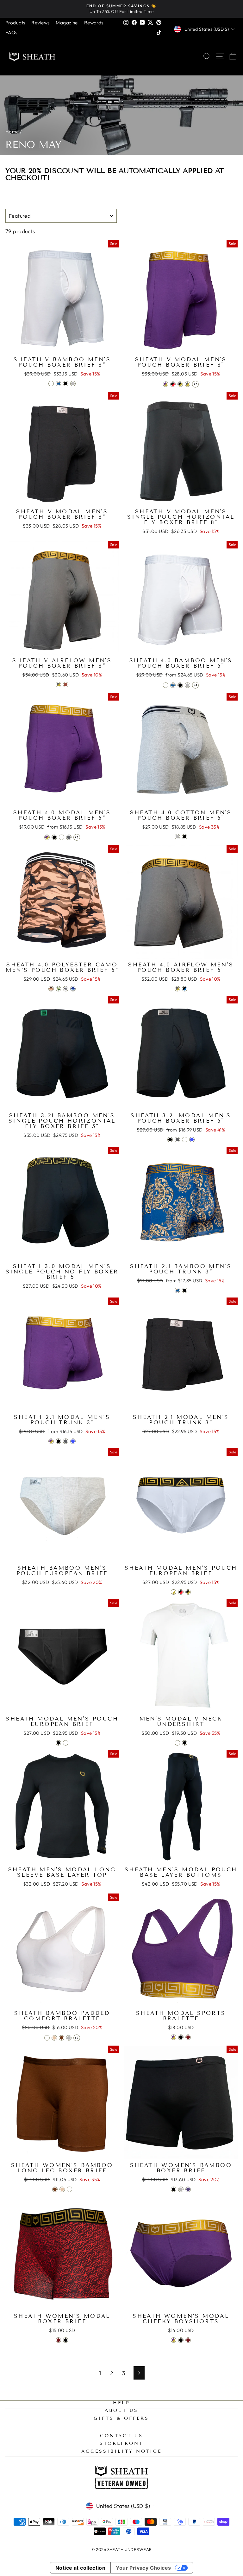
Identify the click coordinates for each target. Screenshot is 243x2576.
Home (12, 132)
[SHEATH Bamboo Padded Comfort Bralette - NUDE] (54, 2038)
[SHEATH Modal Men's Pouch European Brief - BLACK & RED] (181, 1592)
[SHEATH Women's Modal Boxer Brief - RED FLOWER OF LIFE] (58, 2340)
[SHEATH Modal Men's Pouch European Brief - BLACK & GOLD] (188, 1592)
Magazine (67, 23)
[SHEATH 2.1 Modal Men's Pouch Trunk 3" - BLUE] (73, 1441)
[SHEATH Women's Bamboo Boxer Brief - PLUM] (188, 2189)
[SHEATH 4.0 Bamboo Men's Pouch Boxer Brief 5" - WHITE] (166, 685)
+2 (77, 2038)
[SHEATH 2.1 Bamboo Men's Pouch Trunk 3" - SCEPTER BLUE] (177, 1290)
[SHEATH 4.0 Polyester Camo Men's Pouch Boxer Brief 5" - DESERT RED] (51, 989)
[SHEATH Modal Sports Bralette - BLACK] (181, 2037)
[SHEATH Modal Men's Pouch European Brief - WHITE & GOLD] (174, 1592)
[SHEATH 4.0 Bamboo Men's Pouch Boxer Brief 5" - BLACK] (180, 685)
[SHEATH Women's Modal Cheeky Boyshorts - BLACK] (181, 2340)
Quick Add (62, 346)
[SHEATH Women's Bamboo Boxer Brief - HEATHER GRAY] (181, 2189)
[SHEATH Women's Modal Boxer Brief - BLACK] (66, 2340)
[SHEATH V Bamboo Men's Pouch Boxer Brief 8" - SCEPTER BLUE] (58, 384)
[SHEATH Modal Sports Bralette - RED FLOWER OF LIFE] (188, 2037)
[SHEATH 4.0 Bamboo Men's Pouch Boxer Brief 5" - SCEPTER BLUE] (173, 685)
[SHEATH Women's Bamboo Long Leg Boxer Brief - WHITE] (69, 2189)
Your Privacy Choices (143, 2568)
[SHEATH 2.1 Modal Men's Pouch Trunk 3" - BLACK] (58, 1441)
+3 (196, 384)
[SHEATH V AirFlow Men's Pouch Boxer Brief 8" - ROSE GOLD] (66, 685)
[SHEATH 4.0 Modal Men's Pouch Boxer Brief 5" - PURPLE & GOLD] (47, 837)
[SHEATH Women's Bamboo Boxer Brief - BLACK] (174, 2189)
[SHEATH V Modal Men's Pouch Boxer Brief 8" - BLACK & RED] (173, 384)
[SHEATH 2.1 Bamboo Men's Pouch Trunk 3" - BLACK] (185, 1290)
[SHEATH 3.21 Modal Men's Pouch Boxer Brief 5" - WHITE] (185, 1140)
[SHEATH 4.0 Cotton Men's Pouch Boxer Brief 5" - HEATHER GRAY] (177, 837)
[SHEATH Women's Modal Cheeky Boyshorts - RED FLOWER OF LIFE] (188, 2340)
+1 (196, 685)
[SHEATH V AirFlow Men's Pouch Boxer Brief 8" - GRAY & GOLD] (58, 685)
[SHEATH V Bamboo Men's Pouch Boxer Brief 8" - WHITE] (51, 384)
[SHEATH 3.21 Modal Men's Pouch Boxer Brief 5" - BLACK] (170, 1140)
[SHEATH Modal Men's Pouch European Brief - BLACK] (58, 1743)
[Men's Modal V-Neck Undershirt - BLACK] (185, 1743)
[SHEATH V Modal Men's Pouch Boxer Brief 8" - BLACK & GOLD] (180, 384)
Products (15, 23)
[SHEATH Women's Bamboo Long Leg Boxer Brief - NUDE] (62, 2189)
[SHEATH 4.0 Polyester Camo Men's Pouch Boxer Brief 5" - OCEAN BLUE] (73, 989)
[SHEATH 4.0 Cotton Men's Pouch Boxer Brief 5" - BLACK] (185, 837)
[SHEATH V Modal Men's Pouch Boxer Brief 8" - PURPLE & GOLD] (166, 384)
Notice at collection (81, 2568)
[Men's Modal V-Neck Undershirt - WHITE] (177, 1743)
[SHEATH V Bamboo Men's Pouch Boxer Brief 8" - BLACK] (66, 384)
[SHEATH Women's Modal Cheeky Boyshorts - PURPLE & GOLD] (174, 2340)
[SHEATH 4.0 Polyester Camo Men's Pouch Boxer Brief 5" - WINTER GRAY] (66, 989)
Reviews (40, 23)
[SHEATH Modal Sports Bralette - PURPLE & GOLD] (174, 2037)
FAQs (11, 32)
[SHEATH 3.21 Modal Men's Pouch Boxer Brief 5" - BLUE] (192, 1140)
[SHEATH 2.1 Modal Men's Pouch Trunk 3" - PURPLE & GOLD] (51, 1441)
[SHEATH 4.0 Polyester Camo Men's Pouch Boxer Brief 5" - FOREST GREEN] (58, 989)
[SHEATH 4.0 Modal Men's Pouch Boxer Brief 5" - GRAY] (69, 837)
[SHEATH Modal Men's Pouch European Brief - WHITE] (66, 1743)
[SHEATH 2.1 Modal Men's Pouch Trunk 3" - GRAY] (66, 1441)
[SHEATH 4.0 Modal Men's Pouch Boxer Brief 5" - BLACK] (54, 837)
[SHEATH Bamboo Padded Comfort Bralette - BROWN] (62, 2038)
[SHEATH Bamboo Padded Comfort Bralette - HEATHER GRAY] (69, 2038)
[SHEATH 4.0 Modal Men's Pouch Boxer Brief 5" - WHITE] (62, 837)
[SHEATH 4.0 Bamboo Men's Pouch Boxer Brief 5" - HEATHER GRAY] (187, 685)
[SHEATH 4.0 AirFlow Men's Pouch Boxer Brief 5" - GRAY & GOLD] (177, 989)
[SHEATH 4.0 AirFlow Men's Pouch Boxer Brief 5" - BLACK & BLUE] (185, 989)
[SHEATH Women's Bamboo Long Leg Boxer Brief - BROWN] (55, 2189)
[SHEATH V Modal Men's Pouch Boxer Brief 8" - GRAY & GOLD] (187, 384)
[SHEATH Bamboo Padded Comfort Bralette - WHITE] (47, 2038)
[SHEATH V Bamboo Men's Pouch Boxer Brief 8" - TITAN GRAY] (73, 384)
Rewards (94, 23)
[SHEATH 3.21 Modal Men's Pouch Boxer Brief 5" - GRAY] (177, 1140)
